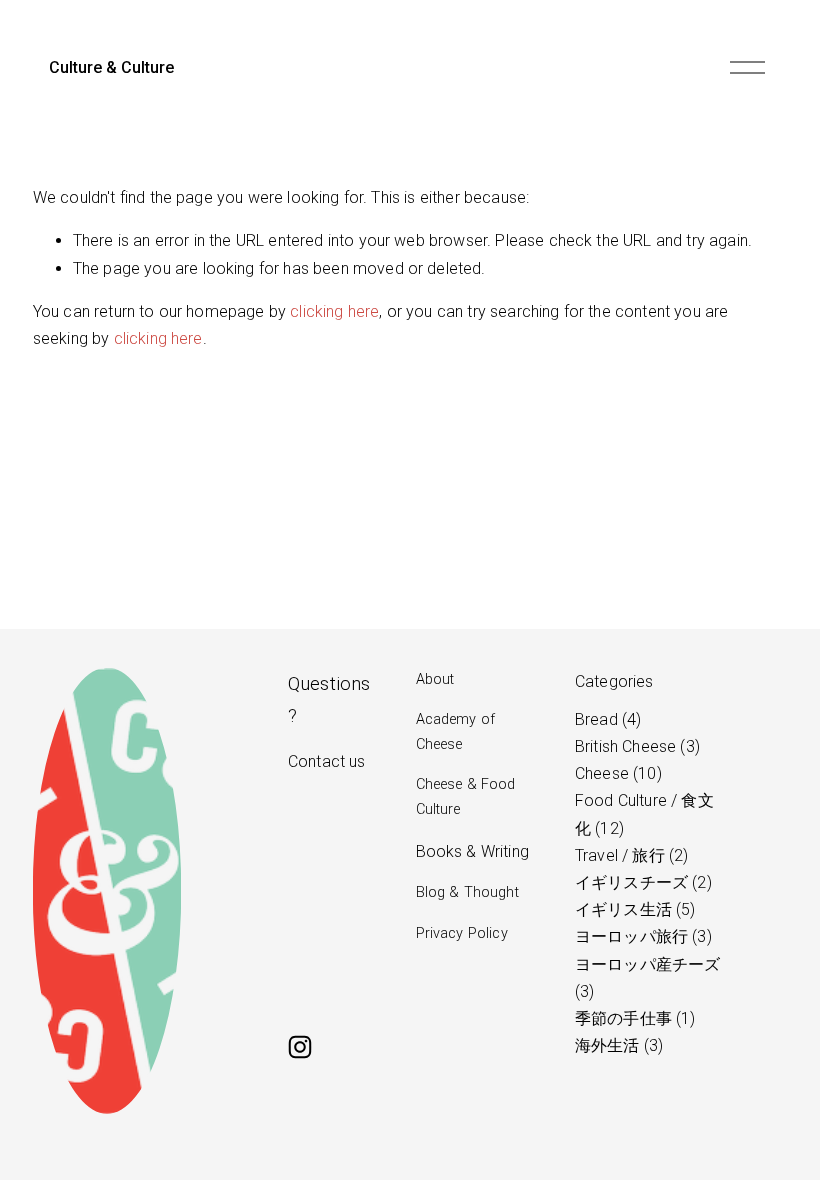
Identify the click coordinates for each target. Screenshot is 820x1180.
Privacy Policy (462, 933)
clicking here (334, 311)
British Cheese (635, 746)
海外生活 (616, 1045)
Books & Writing (472, 851)
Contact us (327, 761)
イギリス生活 (632, 909)
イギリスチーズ (641, 882)
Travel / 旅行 (629, 855)
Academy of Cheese (456, 731)
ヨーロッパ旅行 (641, 936)
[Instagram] (300, 1047)
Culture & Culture (111, 67)
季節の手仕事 (632, 1018)
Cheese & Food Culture (466, 796)
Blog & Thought (467, 892)
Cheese (616, 773)
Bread (605, 719)
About (435, 679)
